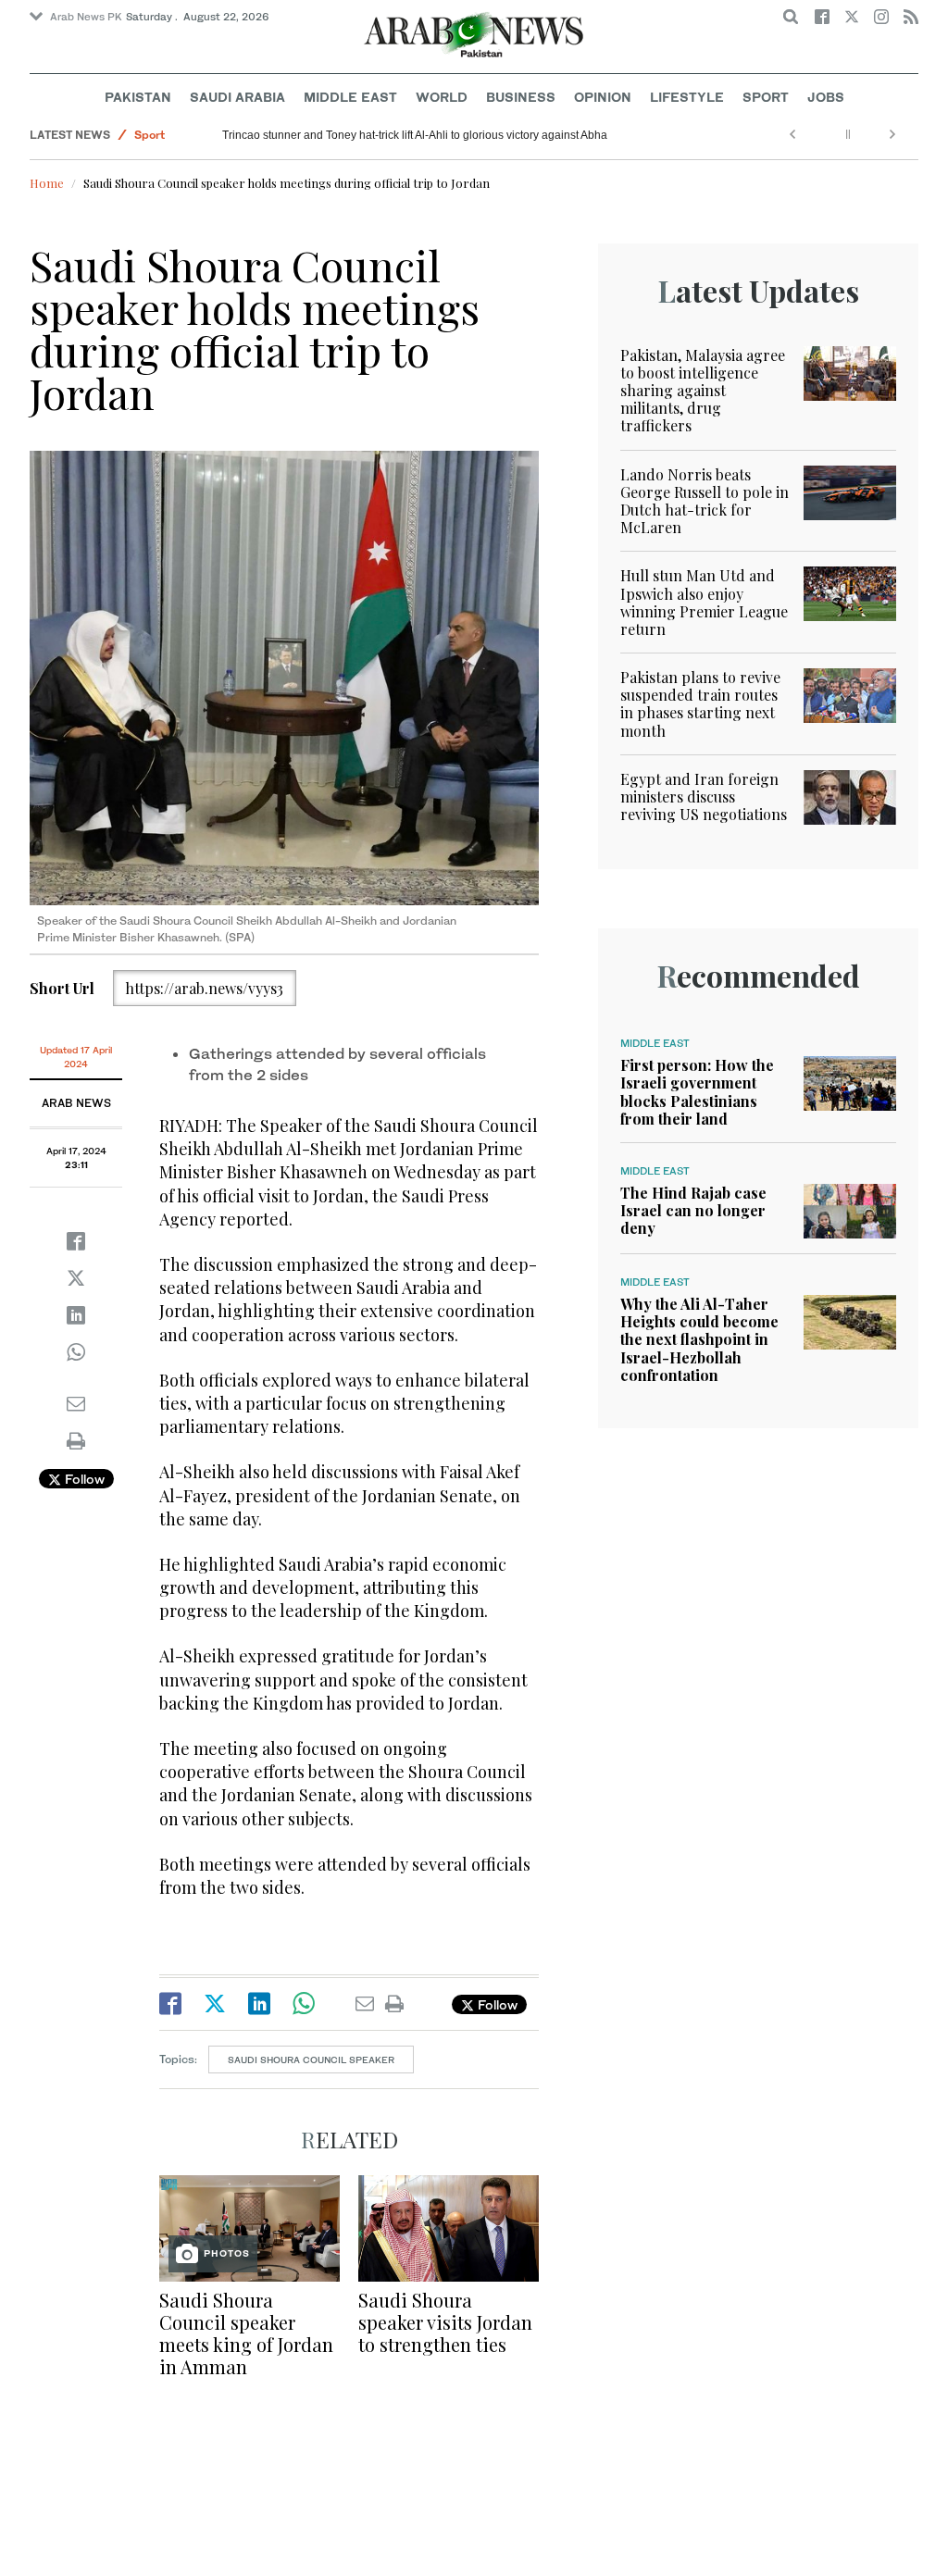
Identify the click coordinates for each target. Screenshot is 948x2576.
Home (47, 183)
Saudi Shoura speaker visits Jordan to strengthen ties (445, 2322)
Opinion (603, 97)
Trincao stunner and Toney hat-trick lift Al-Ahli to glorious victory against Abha (415, 135)
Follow (83, 1479)
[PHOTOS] (249, 2227)
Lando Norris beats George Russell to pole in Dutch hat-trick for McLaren (705, 501)
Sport (766, 97)
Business (521, 97)
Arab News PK (86, 17)
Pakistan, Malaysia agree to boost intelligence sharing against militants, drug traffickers (703, 391)
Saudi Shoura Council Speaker (311, 2060)
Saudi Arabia (237, 97)
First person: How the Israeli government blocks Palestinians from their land (697, 1092)
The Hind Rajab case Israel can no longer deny (693, 1210)
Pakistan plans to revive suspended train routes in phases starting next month (700, 704)
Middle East (350, 97)
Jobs (826, 97)
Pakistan (138, 97)
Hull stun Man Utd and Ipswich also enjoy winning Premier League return (704, 602)
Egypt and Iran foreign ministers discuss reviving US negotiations (704, 796)
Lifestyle (687, 97)
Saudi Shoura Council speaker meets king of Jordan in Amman (246, 2333)
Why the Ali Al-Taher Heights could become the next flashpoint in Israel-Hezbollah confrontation (699, 1339)
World (442, 97)
